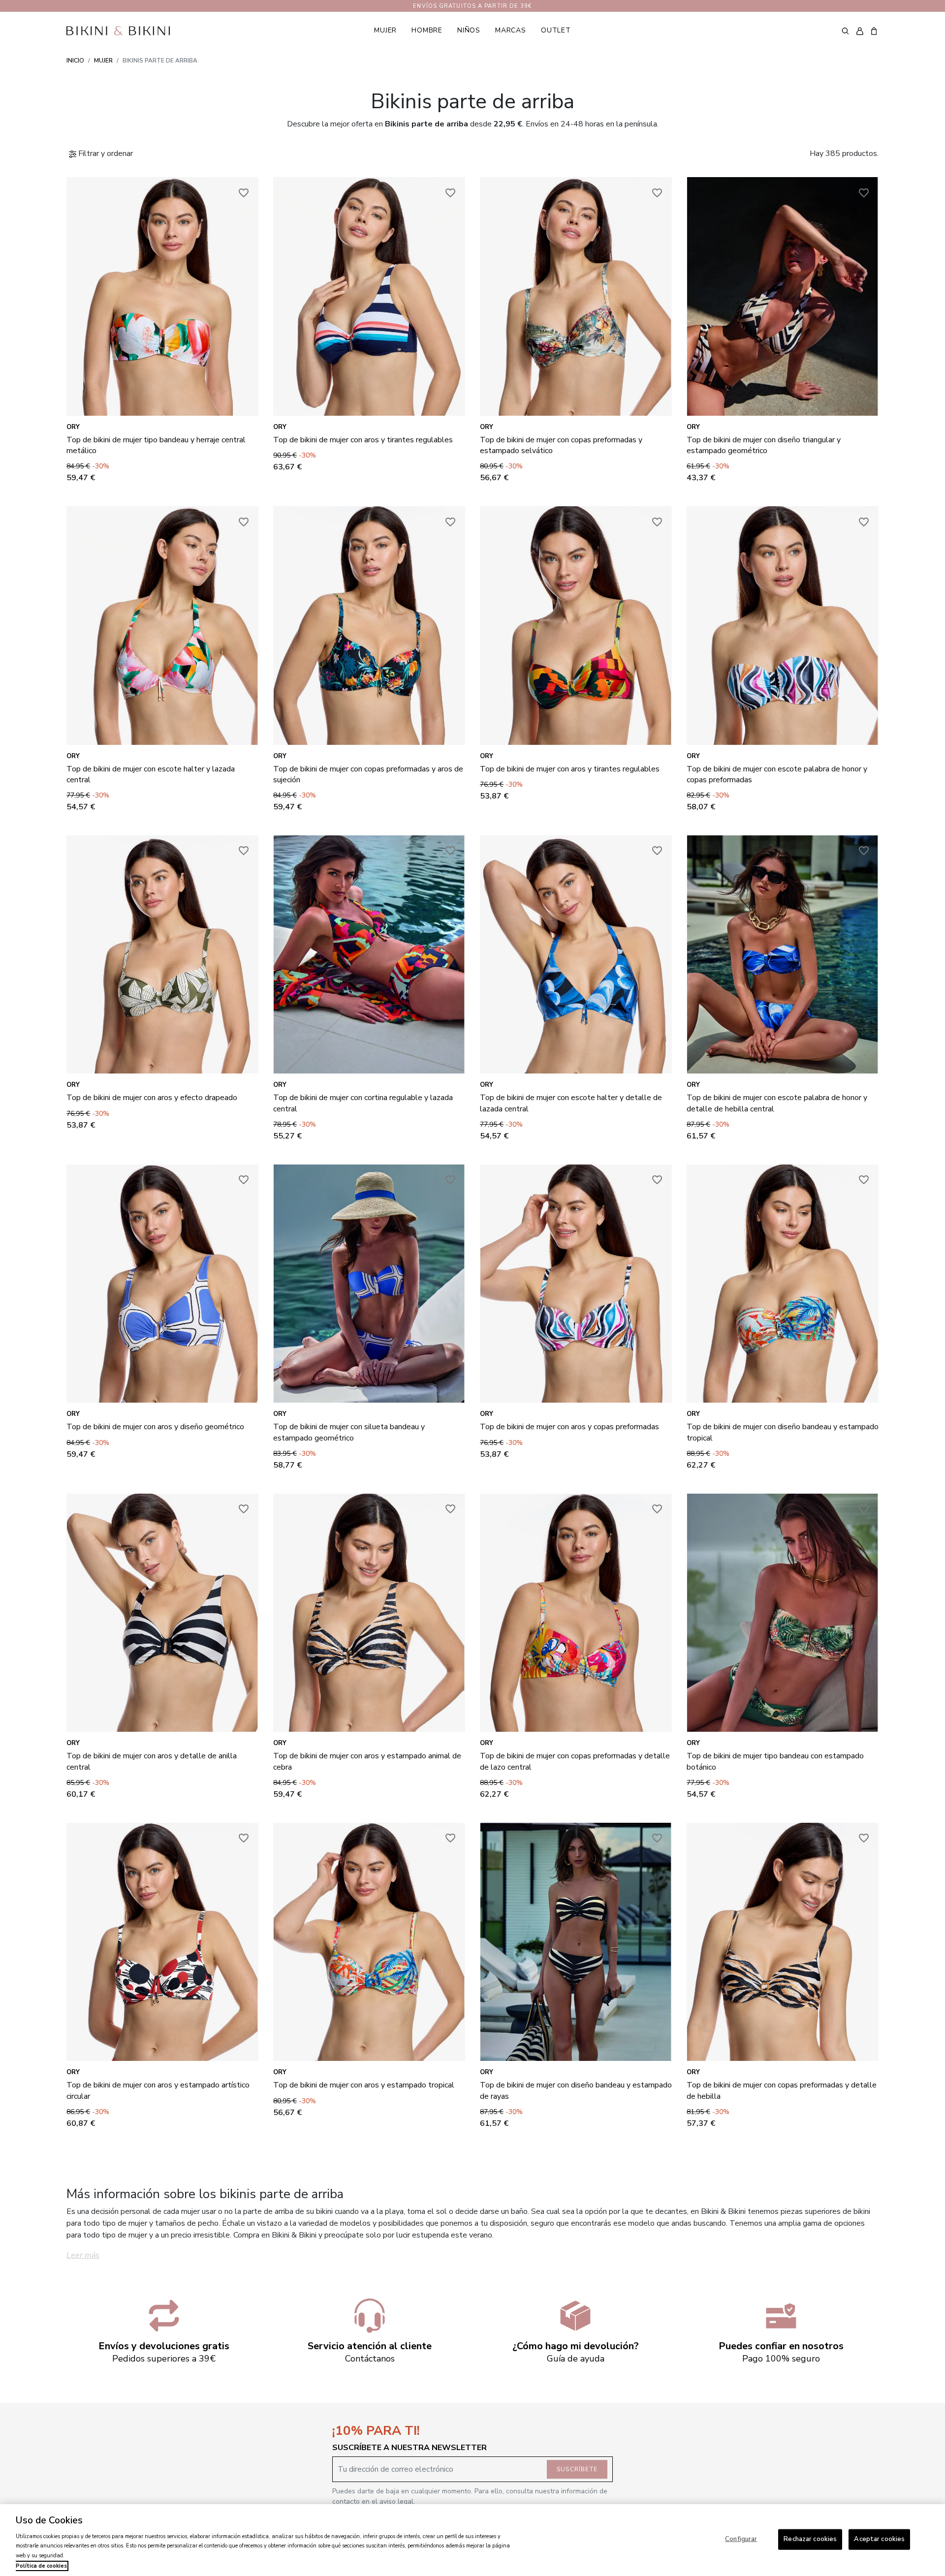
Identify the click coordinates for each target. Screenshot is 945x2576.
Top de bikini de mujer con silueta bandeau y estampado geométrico (349, 1432)
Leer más (83, 2255)
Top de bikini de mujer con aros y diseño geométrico (155, 1427)
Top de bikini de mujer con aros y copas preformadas (569, 1427)
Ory (73, 427)
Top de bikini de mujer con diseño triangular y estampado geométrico (764, 445)
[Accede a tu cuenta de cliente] (860, 31)
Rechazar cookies (810, 2539)
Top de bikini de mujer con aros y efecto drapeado (152, 1098)
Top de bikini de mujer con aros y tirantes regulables (363, 440)
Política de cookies (41, 2566)
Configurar (741, 2539)
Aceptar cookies (879, 2539)
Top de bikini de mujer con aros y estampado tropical (364, 2085)
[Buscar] (845, 31)
